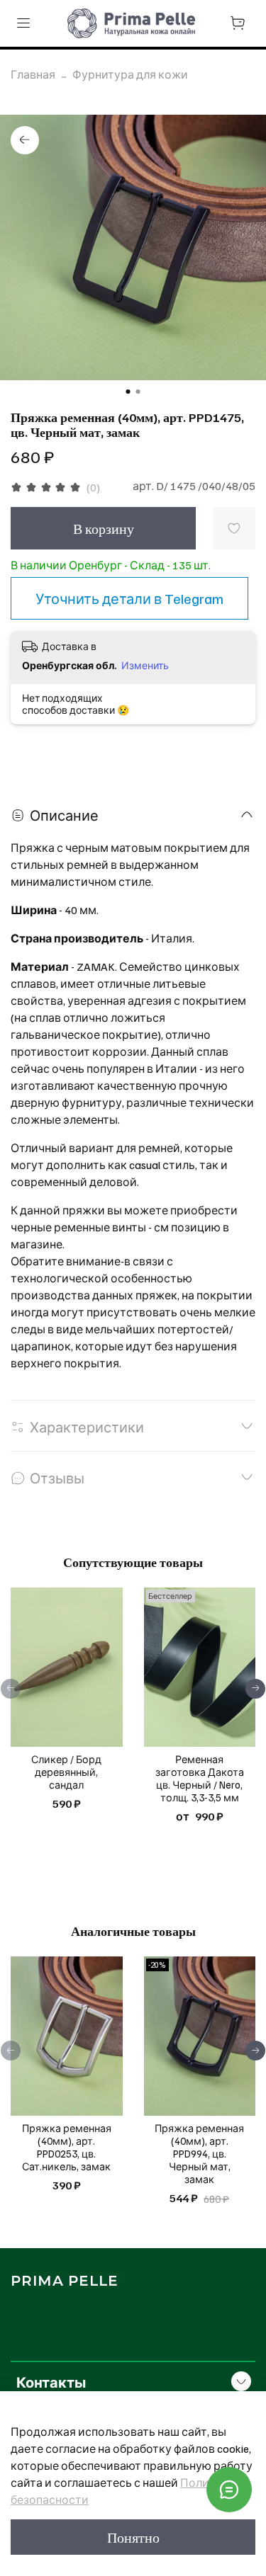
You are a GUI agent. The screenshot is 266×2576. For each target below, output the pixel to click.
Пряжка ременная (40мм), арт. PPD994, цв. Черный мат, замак (199, 2153)
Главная (33, 74)
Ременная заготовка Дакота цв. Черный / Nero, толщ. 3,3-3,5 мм (200, 1778)
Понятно (133, 2537)
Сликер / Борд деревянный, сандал (66, 1772)
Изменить (145, 665)
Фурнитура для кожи (130, 74)
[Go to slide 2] (138, 392)
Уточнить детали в (129, 598)
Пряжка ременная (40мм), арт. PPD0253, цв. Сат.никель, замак (67, 2147)
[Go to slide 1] (128, 392)
